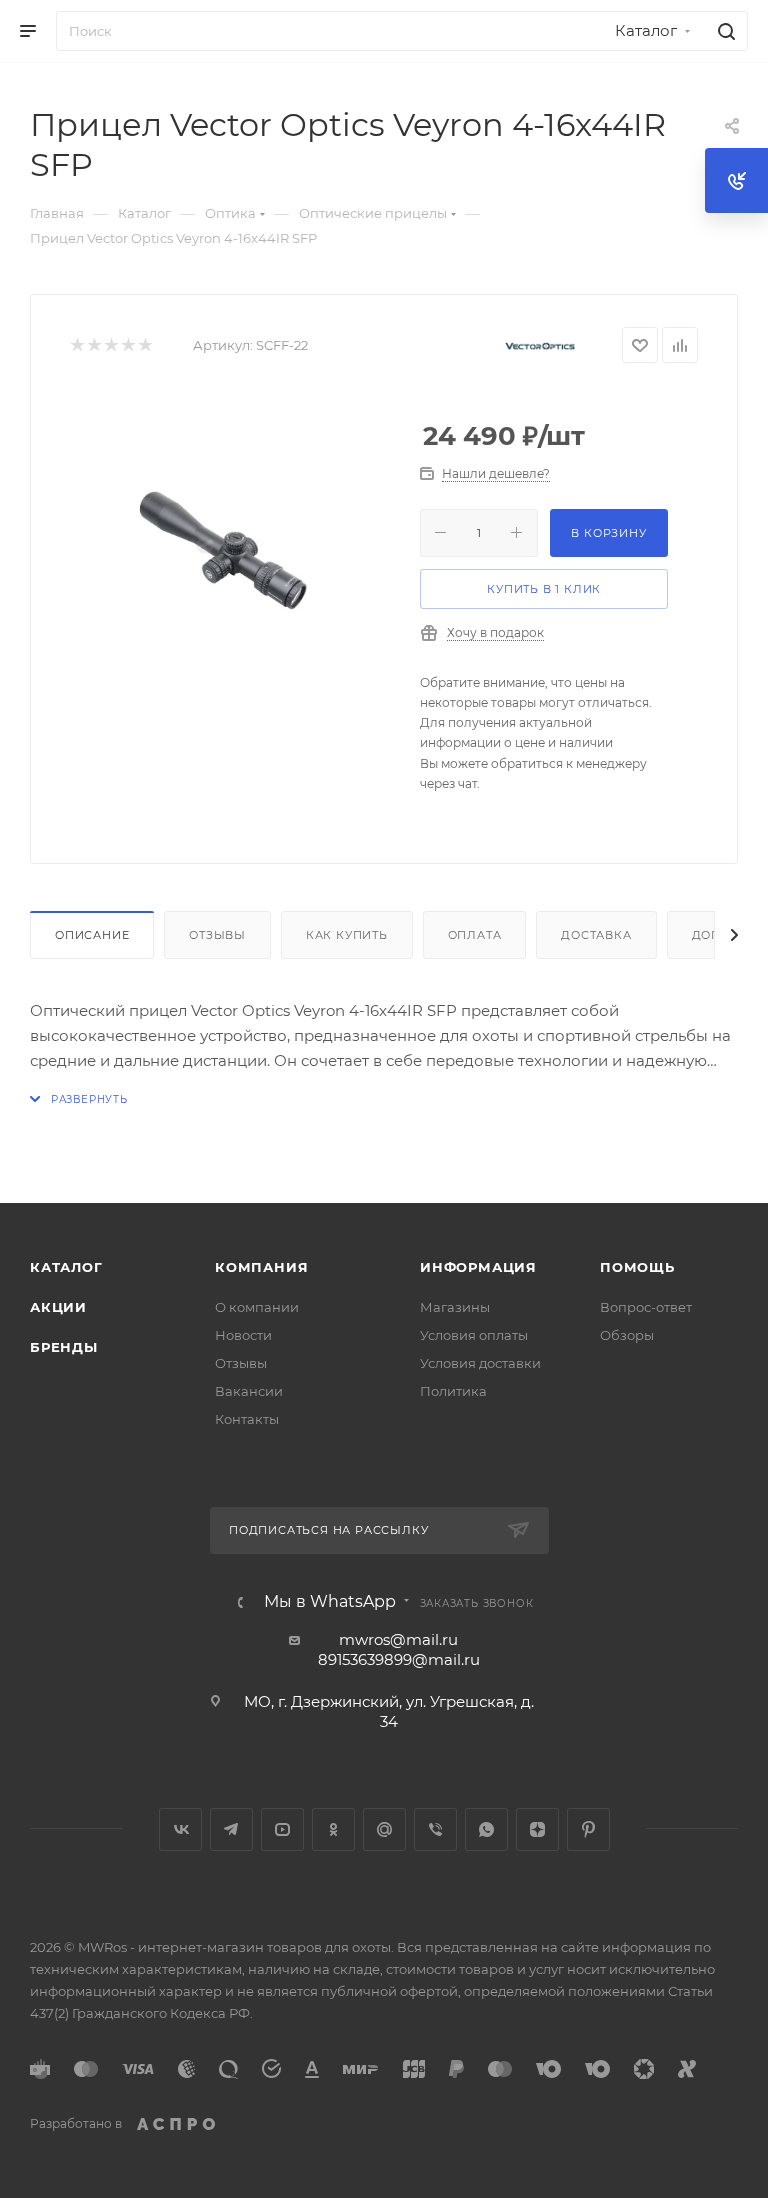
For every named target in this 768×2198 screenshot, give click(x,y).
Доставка (596, 935)
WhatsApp (486, 1829)
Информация (478, 1267)
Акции (58, 1307)
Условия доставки (480, 1363)
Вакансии (249, 1391)
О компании (257, 1307)
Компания (261, 1267)
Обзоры (627, 1335)
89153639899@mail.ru (399, 1659)
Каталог (66, 1267)
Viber (435, 1829)
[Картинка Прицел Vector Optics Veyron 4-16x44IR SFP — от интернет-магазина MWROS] (230, 545)
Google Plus (384, 1829)
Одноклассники (333, 1829)
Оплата (475, 935)
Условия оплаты (474, 1335)
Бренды (64, 1347)
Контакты (247, 1419)
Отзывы (217, 935)
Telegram (231, 1829)
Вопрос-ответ (646, 1307)
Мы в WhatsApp (330, 1602)
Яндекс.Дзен (537, 1829)
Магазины (455, 1307)
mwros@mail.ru (398, 1639)
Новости (243, 1335)
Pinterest (588, 1829)
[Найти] (723, 31)
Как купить (347, 935)
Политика (453, 1391)
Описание (92, 935)
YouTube (282, 1829)
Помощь (637, 1267)
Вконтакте (180, 1829)
